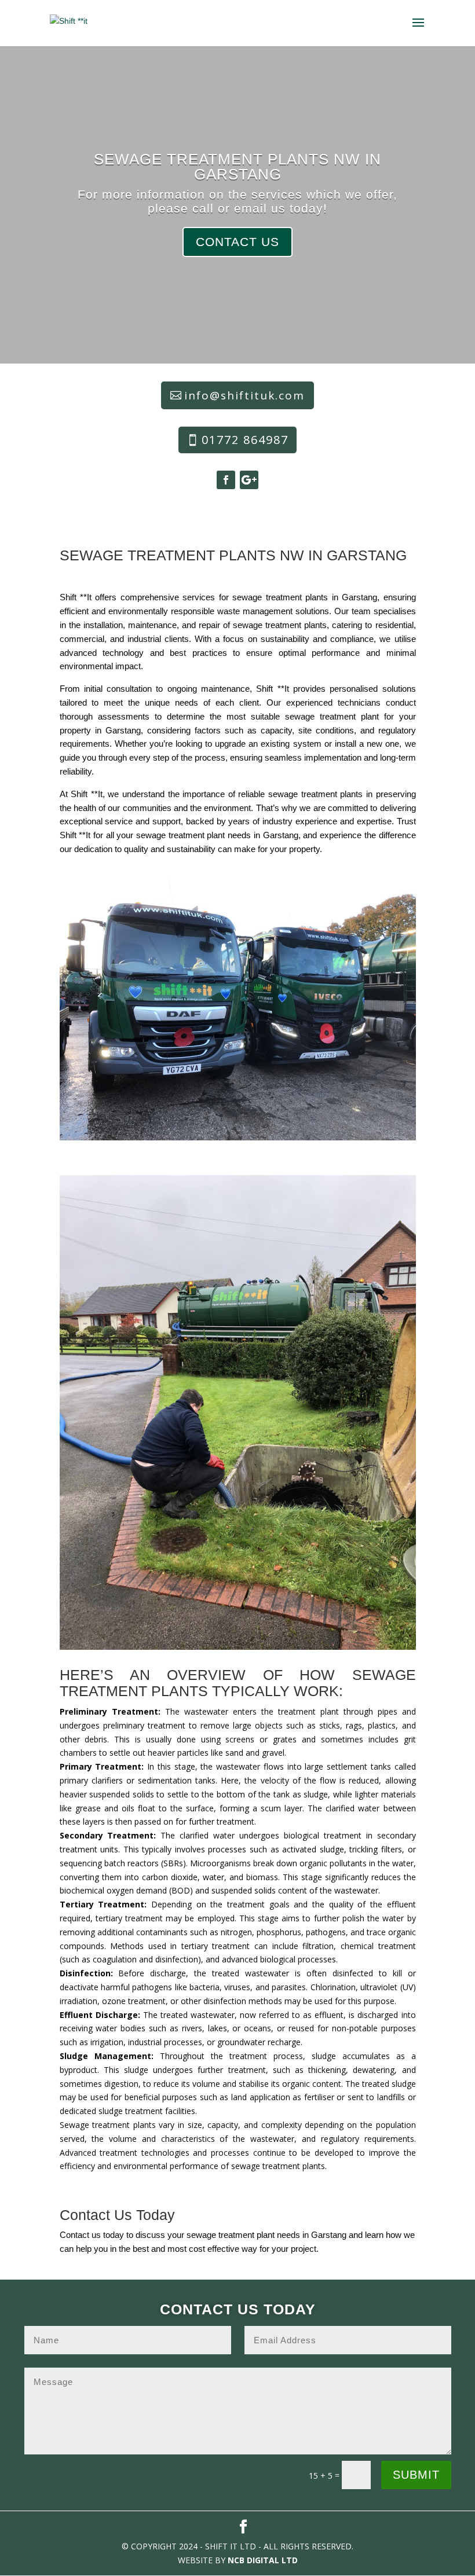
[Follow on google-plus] (249, 480)
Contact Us (237, 242)
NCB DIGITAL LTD (263, 2560)
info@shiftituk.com (244, 395)
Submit (416, 2475)
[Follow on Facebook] (226, 480)
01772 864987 (245, 440)
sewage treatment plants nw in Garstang (237, 167)
